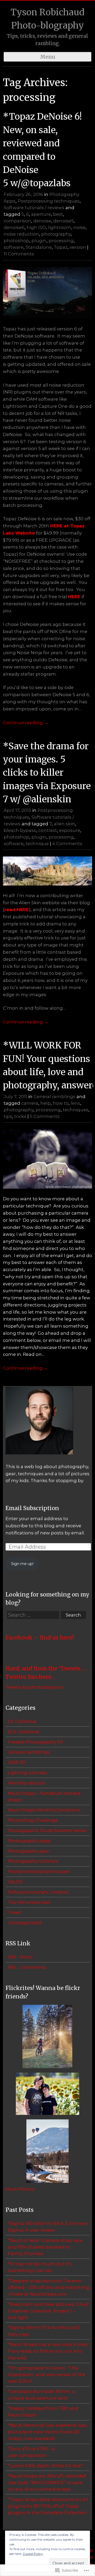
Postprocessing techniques (49, 201)
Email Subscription (32, 1508)
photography (56, 234)
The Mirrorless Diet (29, 1902)
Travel (15, 1912)
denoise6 (14, 227)
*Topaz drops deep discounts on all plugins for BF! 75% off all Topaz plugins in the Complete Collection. (48, 2506)
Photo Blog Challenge (33, 1820)
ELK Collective (24, 1732)
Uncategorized (25, 1923)
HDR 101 (17, 1762)
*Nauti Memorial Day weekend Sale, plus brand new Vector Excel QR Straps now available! (48, 2432)
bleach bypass (20, 830)
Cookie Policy (33, 2554)
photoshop (16, 241)
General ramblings (54, 1097)
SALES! (15, 1882)
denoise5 (64, 221)
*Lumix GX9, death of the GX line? (45, 2466)
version (78, 247)
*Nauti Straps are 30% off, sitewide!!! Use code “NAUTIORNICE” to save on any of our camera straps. (47, 2483)
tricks (20, 1116)
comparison (17, 221)
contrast (48, 830)
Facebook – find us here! (40, 1638)
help (46, 1103)
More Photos (20, 2189)
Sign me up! (22, 1564)
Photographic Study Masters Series (47, 1830)
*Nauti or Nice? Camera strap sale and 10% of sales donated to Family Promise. (45, 2247)
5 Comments (45, 1116)
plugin (39, 241)
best (58, 214)
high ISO (36, 227)
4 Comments (67, 844)
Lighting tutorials (28, 1773)
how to (61, 1103)
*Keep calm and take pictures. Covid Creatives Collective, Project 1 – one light (48, 2311)
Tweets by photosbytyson (35, 1687)
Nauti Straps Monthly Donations (44, 1810)
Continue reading (26, 723)
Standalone (39, 247)
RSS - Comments (27, 1967)
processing (61, 241)
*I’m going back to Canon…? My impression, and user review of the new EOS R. (47, 2374)
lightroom (60, 227)
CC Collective (22, 1721)
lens (75, 1103)
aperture (41, 214)
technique (37, 844)
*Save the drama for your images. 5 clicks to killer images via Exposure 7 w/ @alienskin (47, 773)
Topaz (61, 247)
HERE (74, 597)
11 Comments (19, 254)
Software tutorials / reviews (34, 208)
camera (30, 1103)
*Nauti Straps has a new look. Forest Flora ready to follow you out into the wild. (48, 2351)
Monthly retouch (27, 1783)
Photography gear (29, 1851)
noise (79, 227)
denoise (42, 221)
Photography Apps (29, 1841)
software (14, 247)
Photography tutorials (33, 1861)
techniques (76, 1110)
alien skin (64, 824)
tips (8, 1116)
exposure (70, 830)
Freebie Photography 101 (35, 1742)
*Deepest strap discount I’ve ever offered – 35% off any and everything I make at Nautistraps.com (49, 2287)
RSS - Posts (20, 1957)
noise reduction (21, 234)
